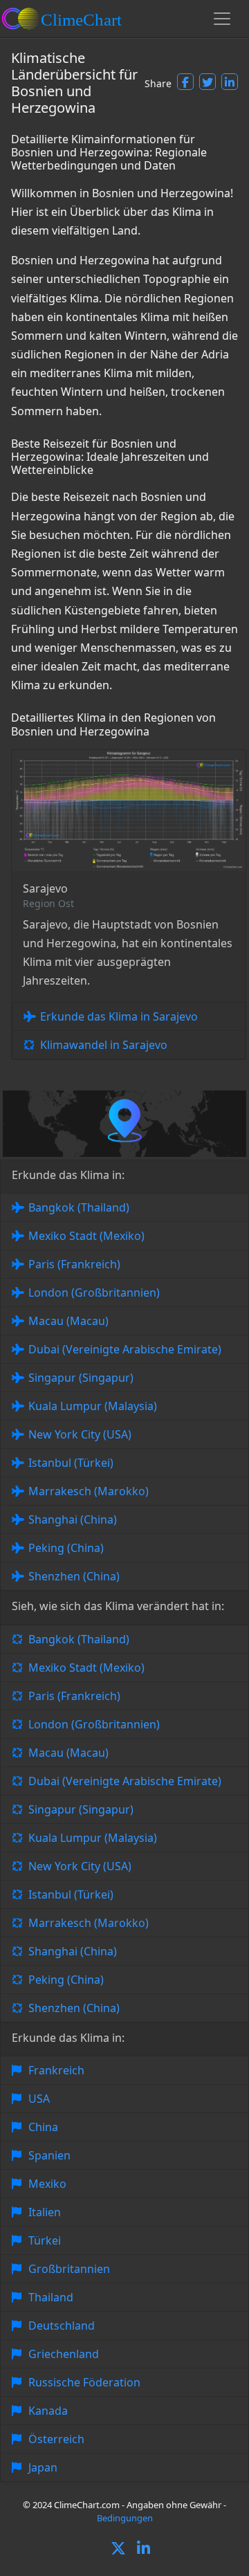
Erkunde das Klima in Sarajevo (119, 1016)
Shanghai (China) (73, 1519)
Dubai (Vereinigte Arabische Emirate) (125, 1349)
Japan (43, 2467)
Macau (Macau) (68, 1321)
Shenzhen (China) (74, 1576)
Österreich (56, 2439)
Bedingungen (125, 2518)
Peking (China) (66, 1548)
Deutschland (62, 2326)
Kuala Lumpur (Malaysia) (93, 1406)
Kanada (48, 2411)
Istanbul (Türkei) (71, 1463)
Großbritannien (69, 2269)
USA (39, 2099)
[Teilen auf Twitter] (207, 82)
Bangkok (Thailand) (79, 1207)
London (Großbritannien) (94, 1292)
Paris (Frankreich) (74, 1264)
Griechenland (64, 2354)
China (43, 2127)
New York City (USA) (80, 1434)
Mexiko (47, 2184)
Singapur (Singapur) (81, 1378)
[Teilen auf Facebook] (185, 82)
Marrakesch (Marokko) (89, 1491)
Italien (45, 2212)
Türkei (45, 2240)
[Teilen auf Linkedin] (230, 82)
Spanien (49, 2155)
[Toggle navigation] (222, 19)
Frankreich (56, 2070)
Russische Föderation (84, 2382)
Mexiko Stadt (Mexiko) (86, 1236)
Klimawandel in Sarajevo (104, 1045)
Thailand (51, 2297)
